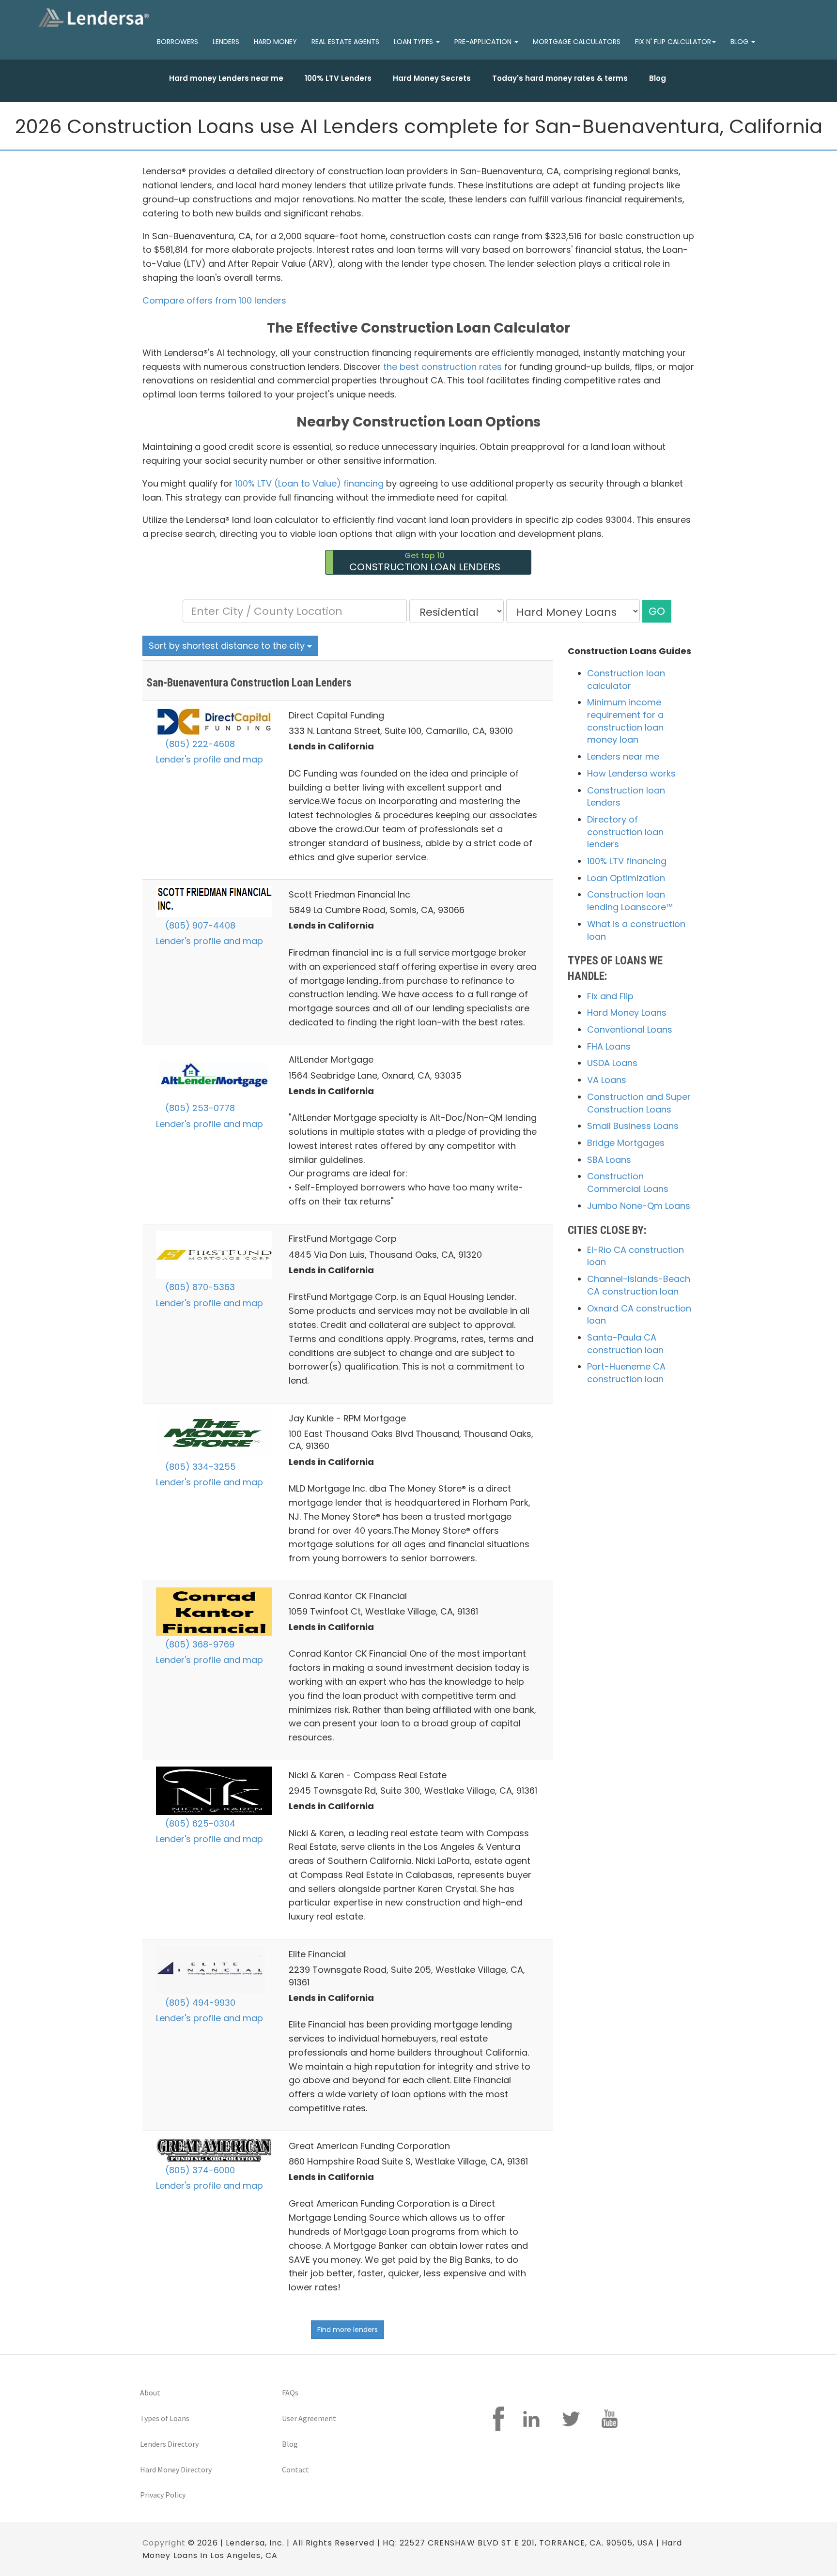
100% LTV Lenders (338, 78)
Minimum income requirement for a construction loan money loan (625, 721)
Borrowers (178, 42)
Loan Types (414, 42)
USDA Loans (612, 1063)
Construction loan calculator (626, 679)
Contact (295, 2469)
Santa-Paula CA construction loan (625, 1344)
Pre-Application (484, 42)
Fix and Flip (610, 996)
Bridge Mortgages (626, 1143)
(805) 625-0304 (199, 1823)
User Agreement (309, 2418)
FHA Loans (609, 1046)
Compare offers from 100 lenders (214, 300)
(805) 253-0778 (199, 1108)
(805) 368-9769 (199, 1644)
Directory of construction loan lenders (625, 832)
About (150, 2393)
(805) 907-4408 (199, 925)
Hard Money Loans (627, 1013)
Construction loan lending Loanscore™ (630, 901)
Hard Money (275, 42)
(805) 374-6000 (199, 2170)
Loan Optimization (626, 878)
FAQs (290, 2393)
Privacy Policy (163, 2495)
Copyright (164, 2543)
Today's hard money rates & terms (560, 78)
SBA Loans (609, 1160)
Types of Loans (165, 2418)
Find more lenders (348, 2330)
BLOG (740, 42)
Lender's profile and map (209, 759)
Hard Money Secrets (432, 78)
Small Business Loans (633, 1126)
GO (657, 611)
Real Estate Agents (345, 42)
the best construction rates (442, 367)
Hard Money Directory (176, 2469)
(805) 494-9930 (199, 2003)
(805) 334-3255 (199, 1467)
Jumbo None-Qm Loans (639, 1206)
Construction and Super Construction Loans (639, 1103)
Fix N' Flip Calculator (673, 42)
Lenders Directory (169, 2444)
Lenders (226, 42)
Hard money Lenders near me (226, 78)
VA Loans (607, 1080)
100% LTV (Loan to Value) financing (309, 483)
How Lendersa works (631, 773)
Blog (658, 78)
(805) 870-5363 (199, 1287)
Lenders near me (623, 756)
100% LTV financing (627, 861)
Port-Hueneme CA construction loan (626, 1373)
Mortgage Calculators (577, 42)
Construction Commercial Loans (628, 1182)
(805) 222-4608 (199, 744)
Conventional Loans (630, 1029)
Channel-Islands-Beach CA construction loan (639, 1285)
